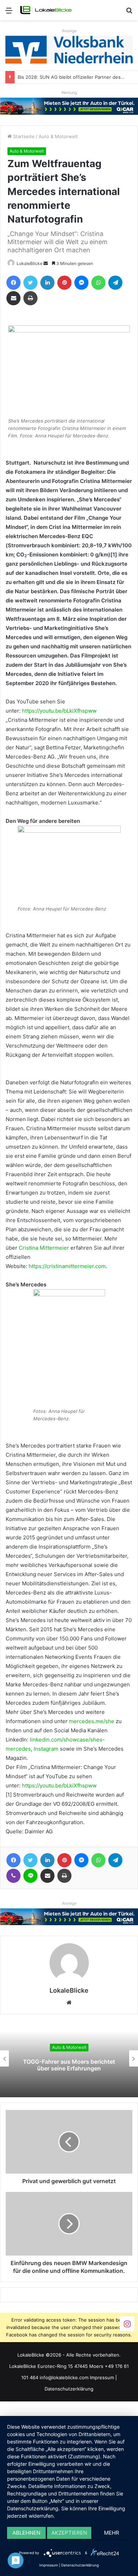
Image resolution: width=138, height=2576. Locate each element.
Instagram (46, 1749)
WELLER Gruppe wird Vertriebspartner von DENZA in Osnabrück (69, 2065)
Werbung (69, 93)
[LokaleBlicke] (46, 10)
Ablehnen (26, 2533)
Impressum (102, 2377)
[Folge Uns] (127, 2324)
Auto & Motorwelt (58, 136)
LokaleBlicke (30, 263)
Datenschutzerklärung (69, 2389)
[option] (69, 2058)
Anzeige (69, 31)
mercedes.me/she (92, 1721)
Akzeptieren (69, 2533)
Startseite (23, 136)
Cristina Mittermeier (44, 1248)
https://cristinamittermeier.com (67, 1266)
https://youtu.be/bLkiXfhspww (59, 711)
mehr (112, 2533)
